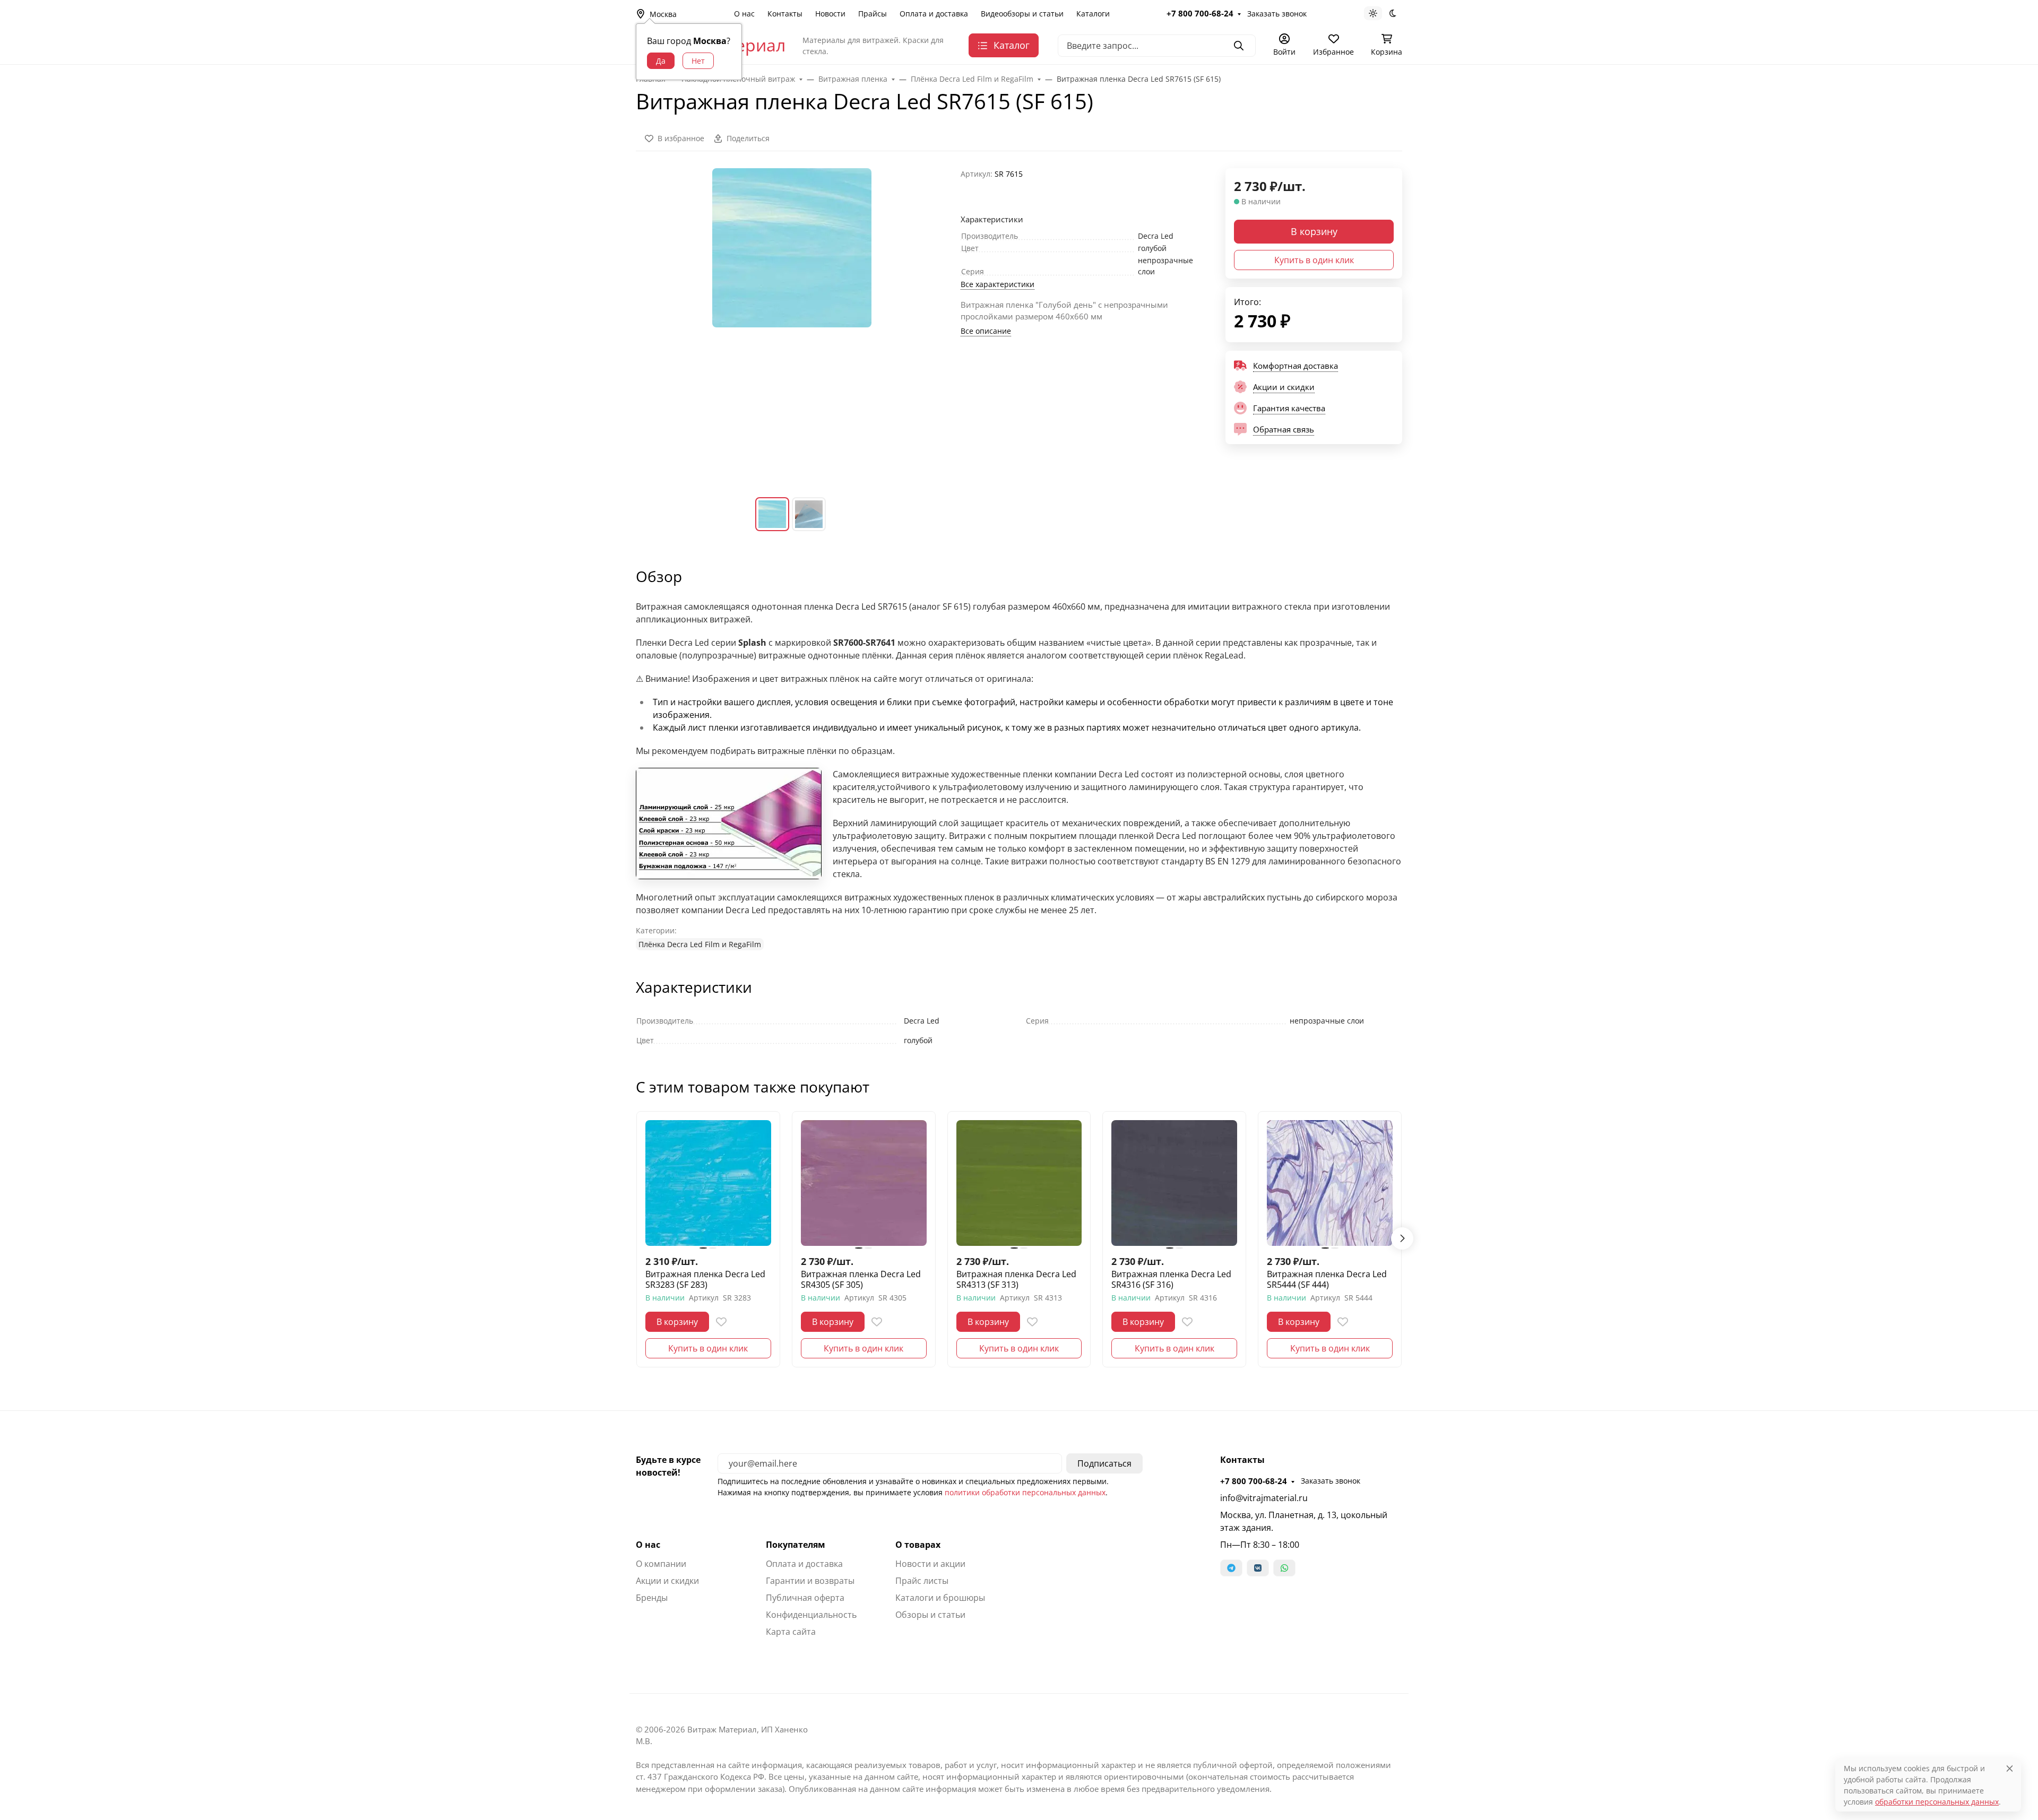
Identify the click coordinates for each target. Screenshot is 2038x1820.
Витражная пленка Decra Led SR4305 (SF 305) (861, 1279)
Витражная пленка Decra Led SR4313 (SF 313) (1016, 1279)
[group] (792, 324)
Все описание (986, 331)
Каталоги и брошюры (940, 1598)
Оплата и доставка (934, 14)
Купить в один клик (1314, 260)
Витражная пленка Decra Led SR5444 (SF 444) (1327, 1279)
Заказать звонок (1277, 14)
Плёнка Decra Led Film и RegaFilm (700, 944)
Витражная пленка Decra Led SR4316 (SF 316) (1171, 1279)
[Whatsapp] (1284, 1568)
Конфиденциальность (811, 1615)
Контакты (785, 14)
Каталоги (1093, 14)
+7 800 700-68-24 (1200, 13)
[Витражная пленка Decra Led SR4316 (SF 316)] (1174, 1183)
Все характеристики (998, 284)
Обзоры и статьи (930, 1615)
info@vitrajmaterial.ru (1264, 1498)
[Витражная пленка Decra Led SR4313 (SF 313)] (1019, 1183)
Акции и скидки (667, 1581)
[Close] (2010, 1768)
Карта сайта (791, 1632)
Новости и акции (930, 1564)
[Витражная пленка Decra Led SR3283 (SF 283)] (708, 1183)
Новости (830, 14)
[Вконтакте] (1258, 1568)
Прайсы (873, 14)
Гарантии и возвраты (810, 1581)
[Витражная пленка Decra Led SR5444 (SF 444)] (1330, 1183)
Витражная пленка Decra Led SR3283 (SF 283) (705, 1279)
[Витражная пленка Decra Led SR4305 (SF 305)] (864, 1183)
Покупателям (796, 1545)
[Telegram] (1231, 1568)
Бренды (652, 1598)
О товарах (918, 1545)
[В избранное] (721, 1322)
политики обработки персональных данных (1025, 1492)
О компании (661, 1564)
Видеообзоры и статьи (1022, 14)
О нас (744, 14)
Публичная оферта (805, 1598)
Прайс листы (922, 1581)
